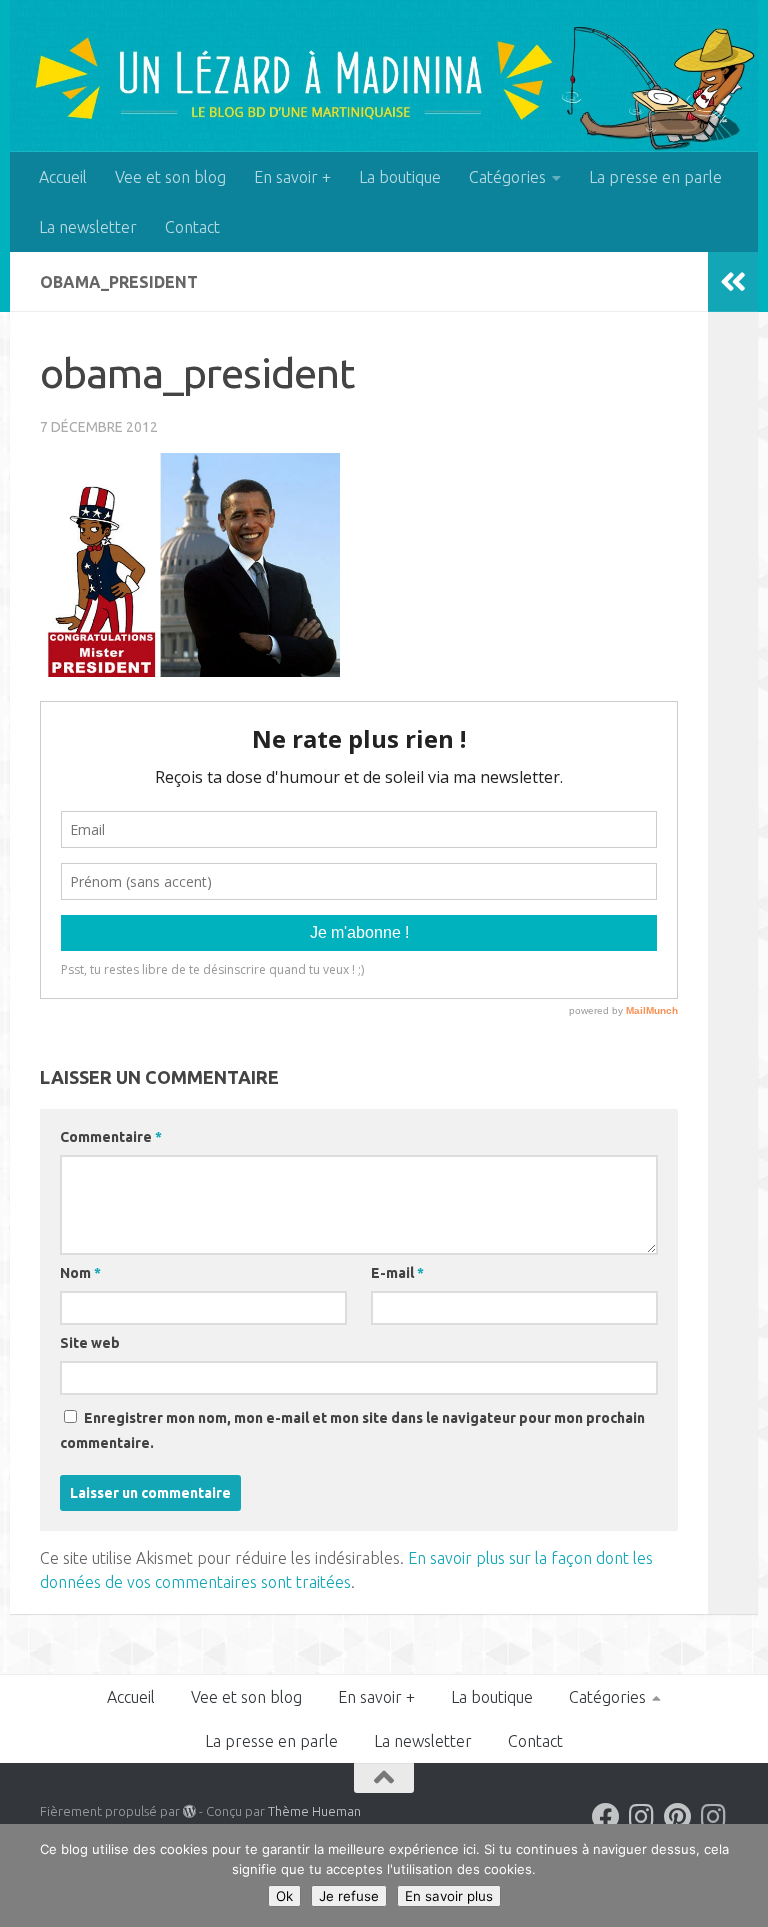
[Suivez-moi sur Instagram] (642, 1817)
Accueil (63, 177)
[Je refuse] (743, 1876)
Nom (80, 1273)
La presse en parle (655, 177)
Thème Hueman (314, 1811)
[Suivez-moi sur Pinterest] (678, 1817)
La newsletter (88, 227)
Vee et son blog (170, 177)
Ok (284, 1896)
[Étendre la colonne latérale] (733, 282)
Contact (192, 227)
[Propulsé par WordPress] (189, 1811)
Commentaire (111, 1137)
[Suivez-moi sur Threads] (714, 1817)
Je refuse (349, 1896)
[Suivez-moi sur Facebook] (606, 1817)
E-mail (397, 1273)
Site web (90, 1343)
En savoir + (292, 177)
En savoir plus (449, 1896)
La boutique (400, 177)
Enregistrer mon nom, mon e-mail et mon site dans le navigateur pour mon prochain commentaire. (352, 1430)
